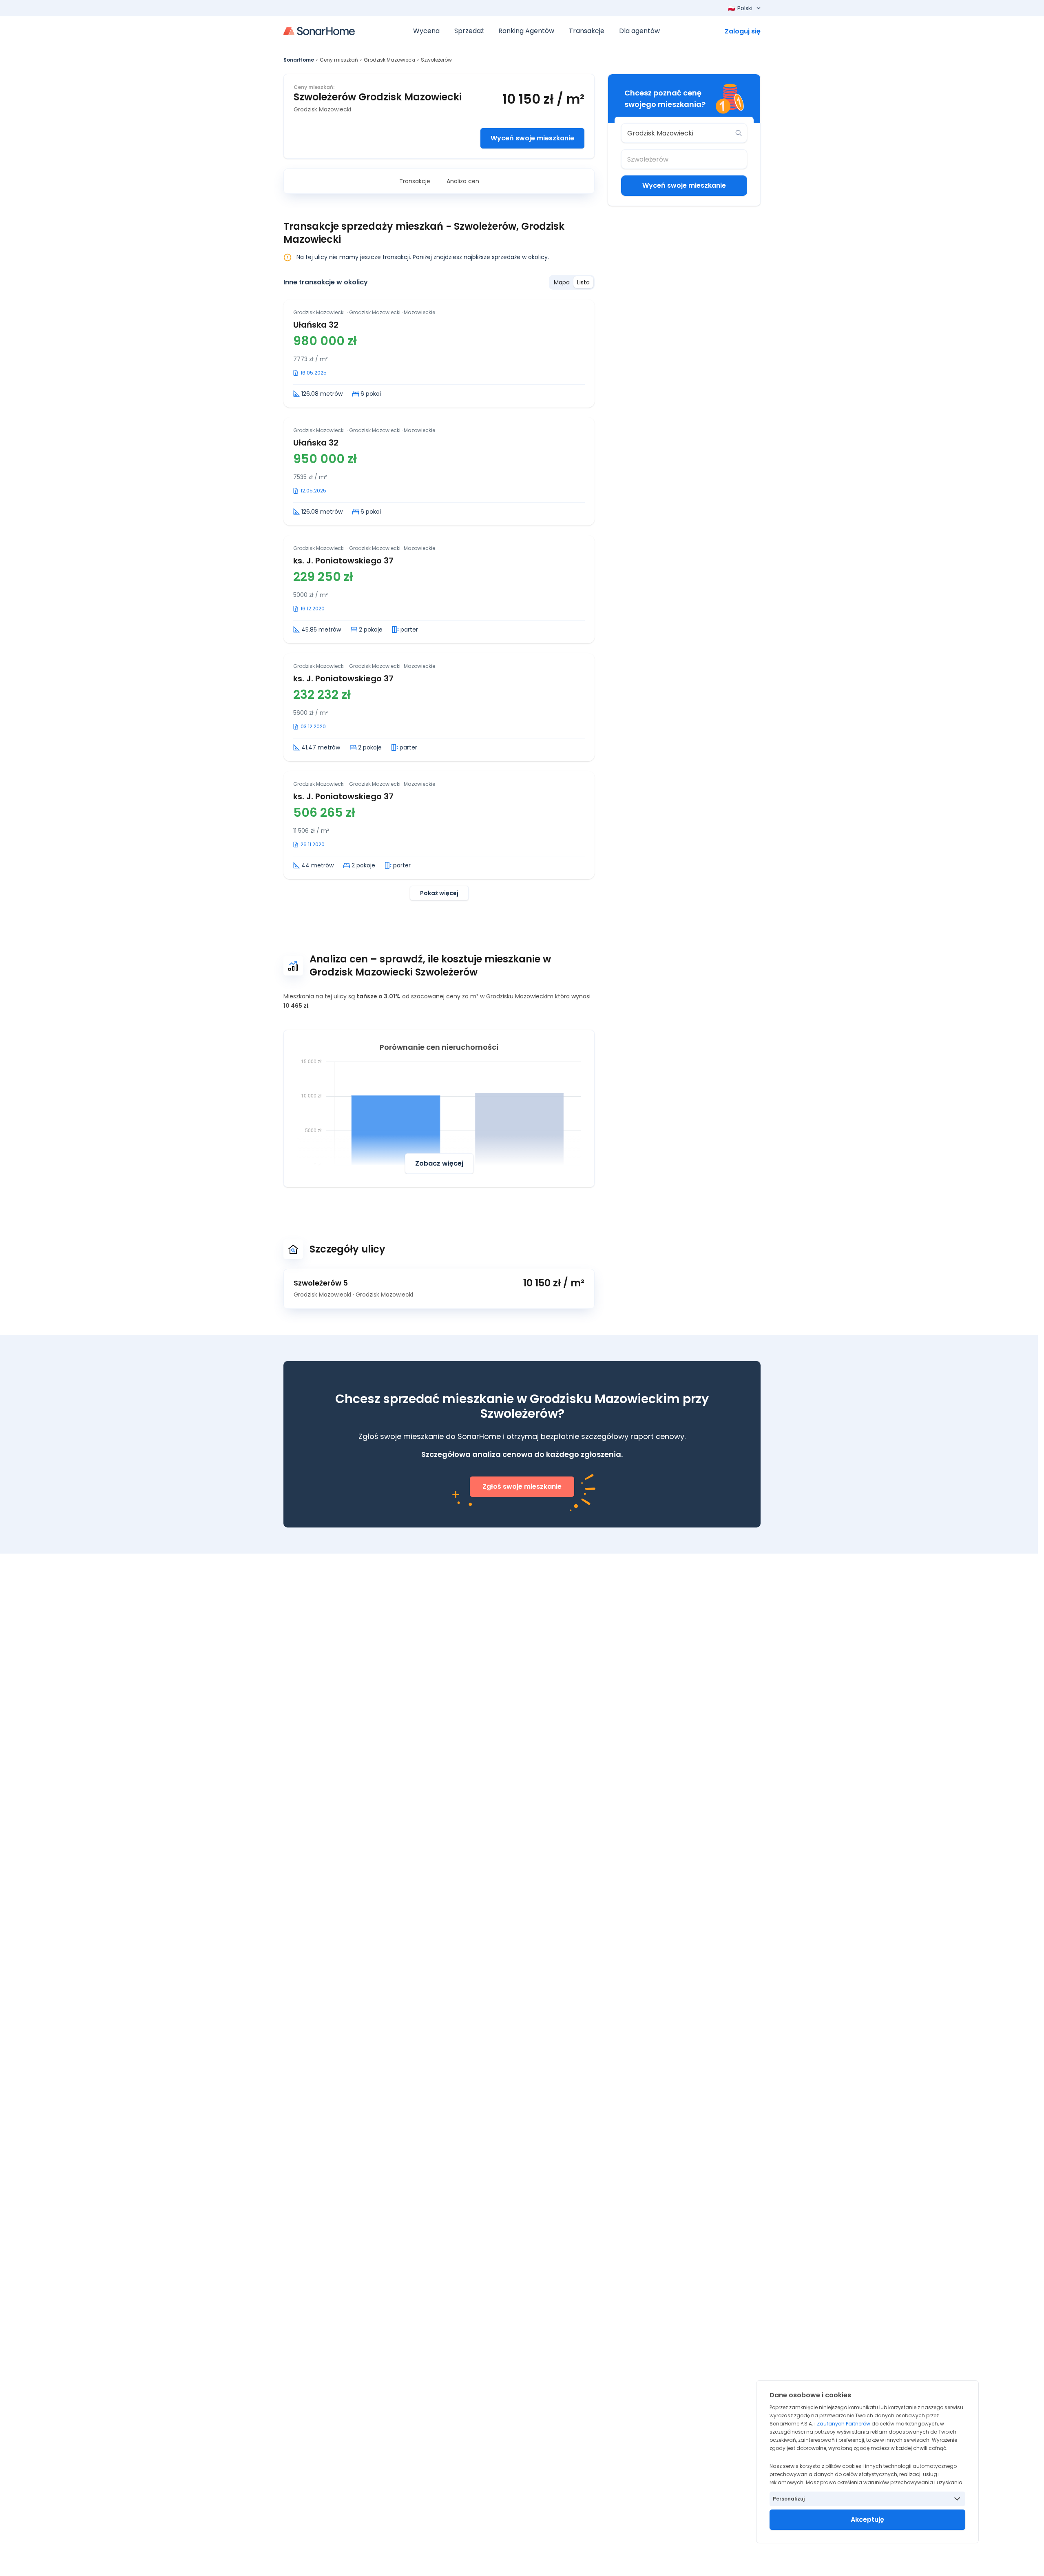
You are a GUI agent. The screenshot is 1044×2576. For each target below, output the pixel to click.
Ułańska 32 (316, 325)
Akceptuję (867, 2519)
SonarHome (299, 60)
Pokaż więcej (439, 893)
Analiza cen (463, 181)
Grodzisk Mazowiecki (389, 60)
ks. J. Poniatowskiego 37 (343, 561)
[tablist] (572, 282)
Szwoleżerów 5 (321, 1283)
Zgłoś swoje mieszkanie (522, 1486)
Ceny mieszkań (339, 60)
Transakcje (415, 181)
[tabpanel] (439, 600)
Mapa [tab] (562, 282)
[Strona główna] (319, 31)
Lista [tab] (583, 282)
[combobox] (678, 133)
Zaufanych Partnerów (844, 2424)
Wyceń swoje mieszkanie (532, 138)
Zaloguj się (743, 31)
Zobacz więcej (439, 1163)
